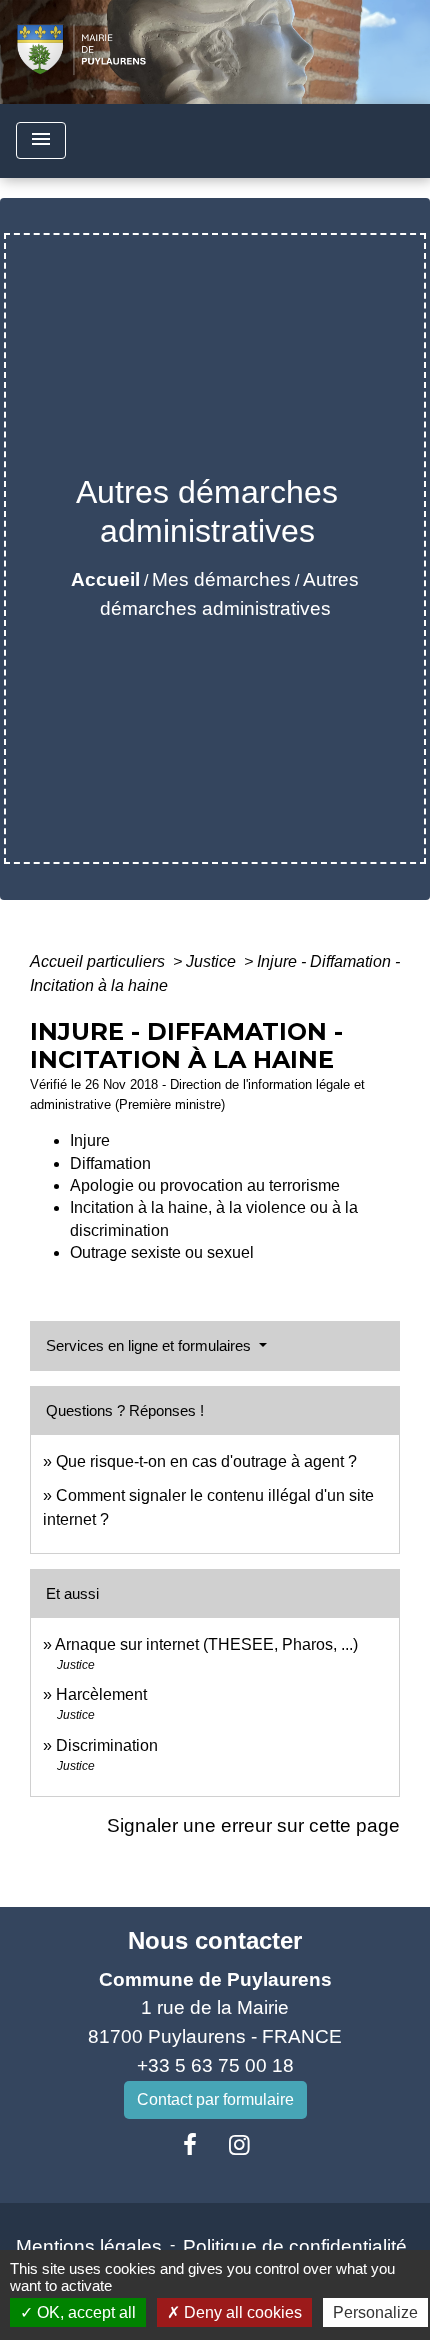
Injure (90, 1140)
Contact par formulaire (215, 2099)
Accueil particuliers (99, 961)
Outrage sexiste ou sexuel (162, 1252)
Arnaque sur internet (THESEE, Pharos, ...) (206, 1644)
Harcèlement (101, 1694)
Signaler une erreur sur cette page (253, 1825)
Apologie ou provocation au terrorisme (205, 1185)
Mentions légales (89, 2246)
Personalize (375, 2312)
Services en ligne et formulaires (150, 1345)
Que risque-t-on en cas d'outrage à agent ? (206, 1461)
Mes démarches (221, 579)
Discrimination (107, 1745)
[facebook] (190, 2145)
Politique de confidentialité (295, 2246)
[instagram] (240, 2145)
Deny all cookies (241, 2312)
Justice (213, 961)
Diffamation (110, 1163)
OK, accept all (84, 2312)
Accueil (105, 579)
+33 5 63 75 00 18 (215, 2065)
